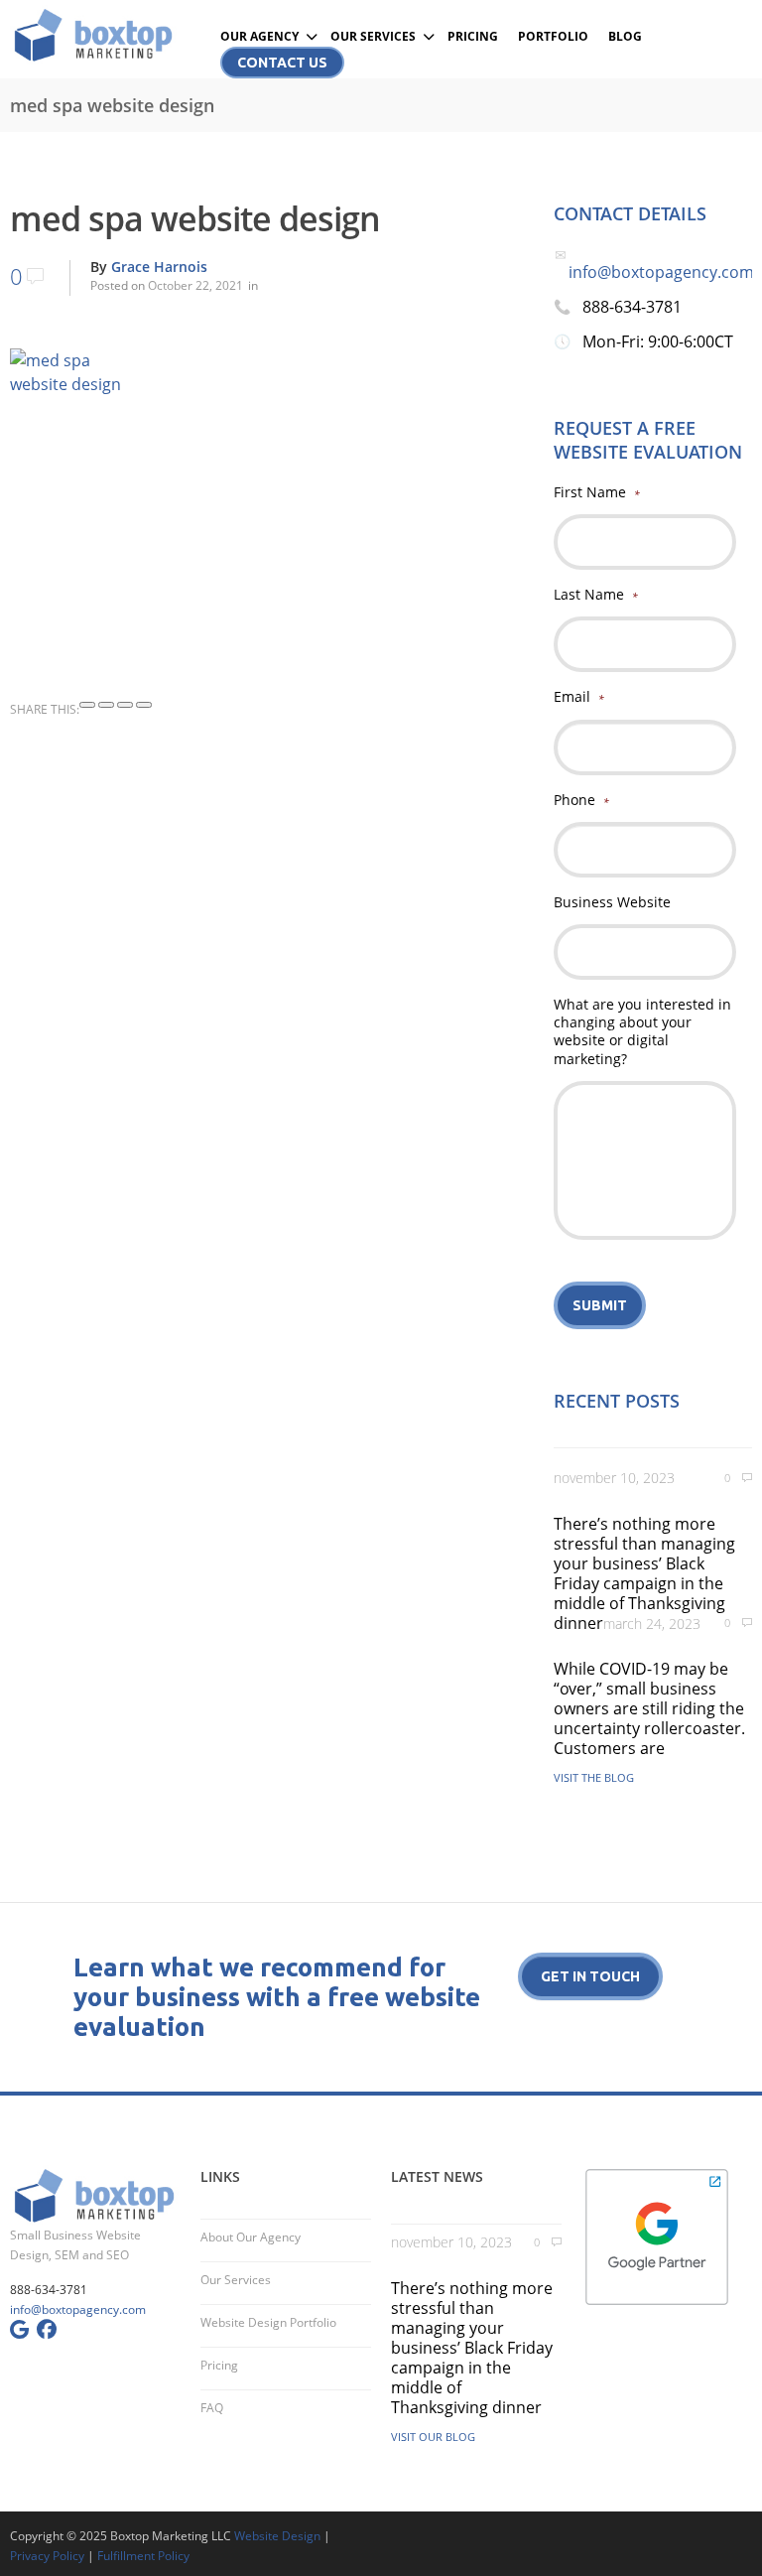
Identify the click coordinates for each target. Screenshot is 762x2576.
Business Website (612, 902)
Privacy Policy (47, 2556)
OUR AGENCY (259, 36)
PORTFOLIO (553, 36)
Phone (581, 800)
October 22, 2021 (195, 285)
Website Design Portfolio (268, 2322)
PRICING (473, 36)
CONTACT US (282, 63)
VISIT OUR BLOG (433, 2437)
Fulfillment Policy (143, 2556)
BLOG (625, 36)
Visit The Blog (594, 1777)
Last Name (596, 595)
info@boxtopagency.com (661, 272)
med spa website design (195, 218)
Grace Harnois (159, 267)
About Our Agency (251, 2237)
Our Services (236, 2280)
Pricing (219, 2365)
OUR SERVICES (373, 36)
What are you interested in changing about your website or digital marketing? (642, 1032)
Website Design (277, 2536)
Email (579, 697)
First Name (597, 492)
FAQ (212, 2408)
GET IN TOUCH (590, 1976)
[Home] (95, 35)
